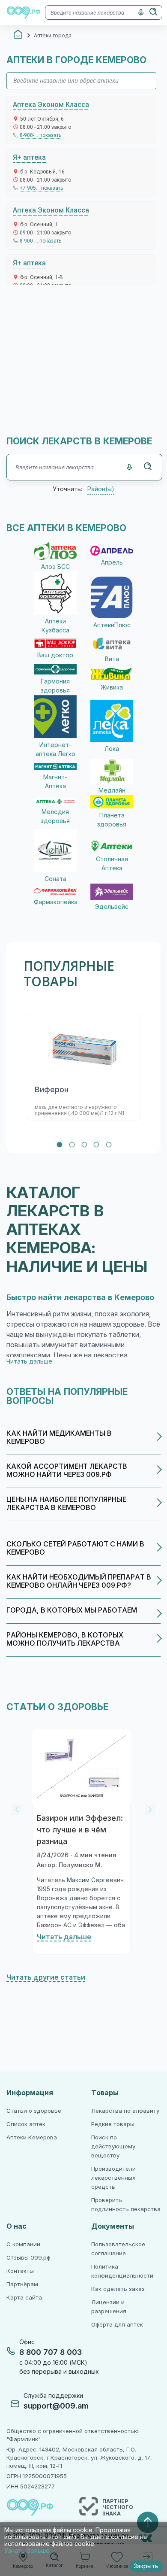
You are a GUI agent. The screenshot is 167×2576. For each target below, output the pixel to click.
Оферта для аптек (117, 2325)
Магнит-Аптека (55, 782)
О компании (23, 2244)
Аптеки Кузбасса (55, 626)
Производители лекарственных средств (113, 2178)
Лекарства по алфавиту (125, 2111)
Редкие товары (113, 2124)
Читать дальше (64, 1937)
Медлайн (112, 790)
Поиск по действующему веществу (113, 2146)
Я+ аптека (29, 157)
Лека (112, 749)
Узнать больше (27, 2551)
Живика (112, 687)
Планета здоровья (112, 820)
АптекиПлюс (112, 625)
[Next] (150, 1810)
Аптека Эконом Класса (51, 105)
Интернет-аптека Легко (55, 749)
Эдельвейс (112, 907)
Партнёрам (22, 2284)
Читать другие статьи (46, 1977)
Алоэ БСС (55, 567)
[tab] (60, 1145)
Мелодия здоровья (55, 816)
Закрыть (146, 2566)
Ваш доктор (55, 655)
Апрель (112, 562)
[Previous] (17, 1810)
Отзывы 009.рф (28, 2258)
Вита (112, 659)
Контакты (20, 2271)
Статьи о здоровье (34, 2111)
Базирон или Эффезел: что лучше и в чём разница (80, 1830)
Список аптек (26, 2124)
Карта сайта (24, 2298)
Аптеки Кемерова (32, 2137)
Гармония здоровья (55, 686)
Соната (55, 879)
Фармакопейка (55, 902)
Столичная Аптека (112, 864)
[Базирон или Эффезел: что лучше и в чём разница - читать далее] (81, 1766)
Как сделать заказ (118, 2289)
